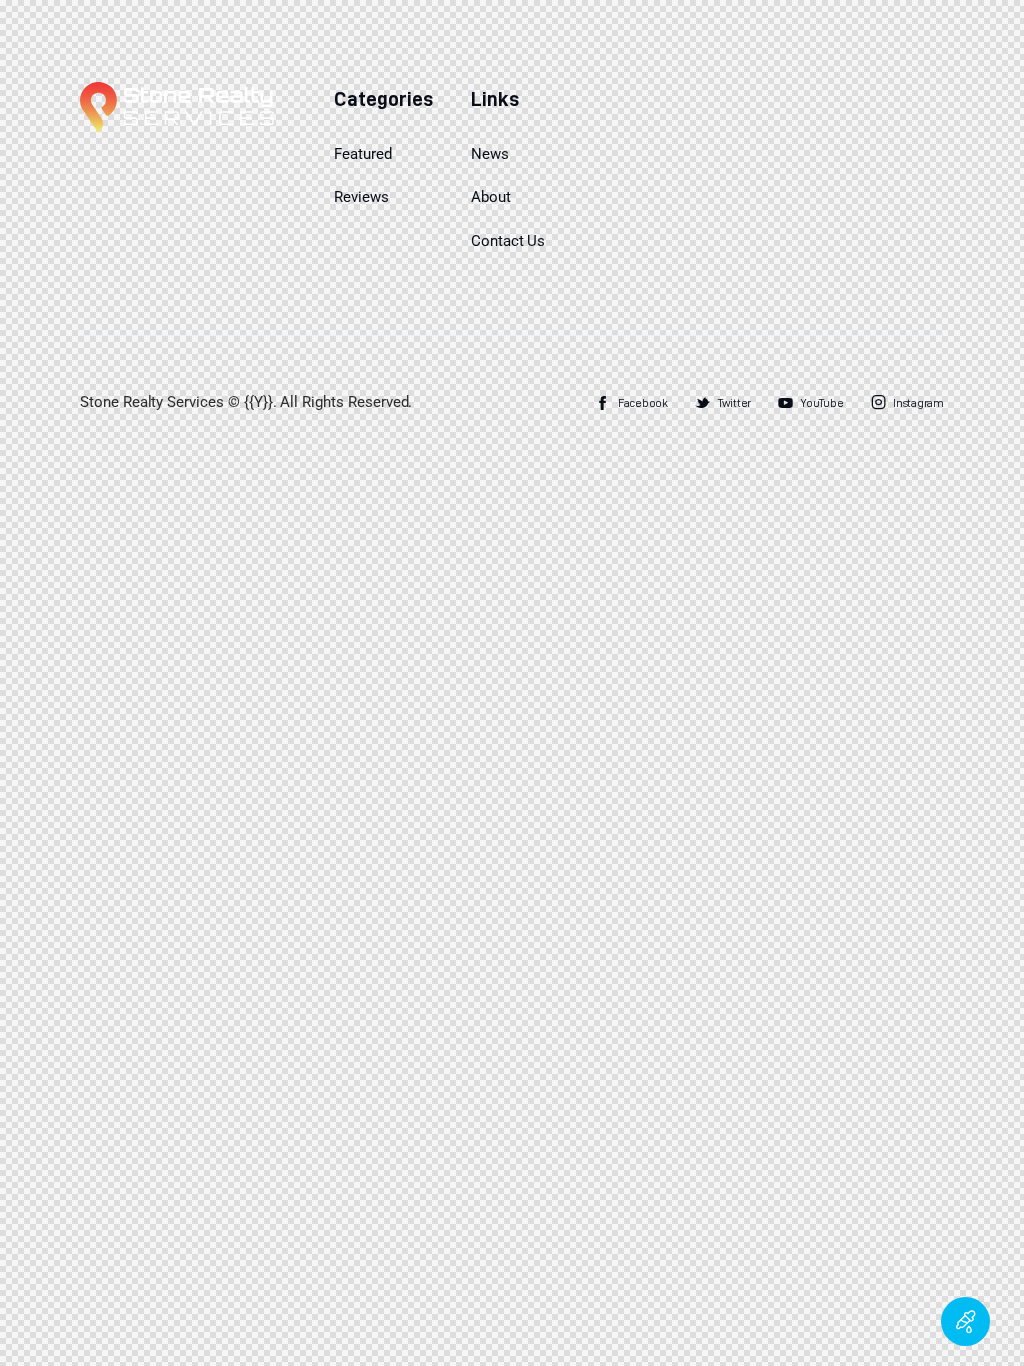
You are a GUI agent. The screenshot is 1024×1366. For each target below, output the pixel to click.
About (491, 197)
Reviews (361, 197)
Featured (363, 154)
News (490, 154)
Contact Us (508, 241)
